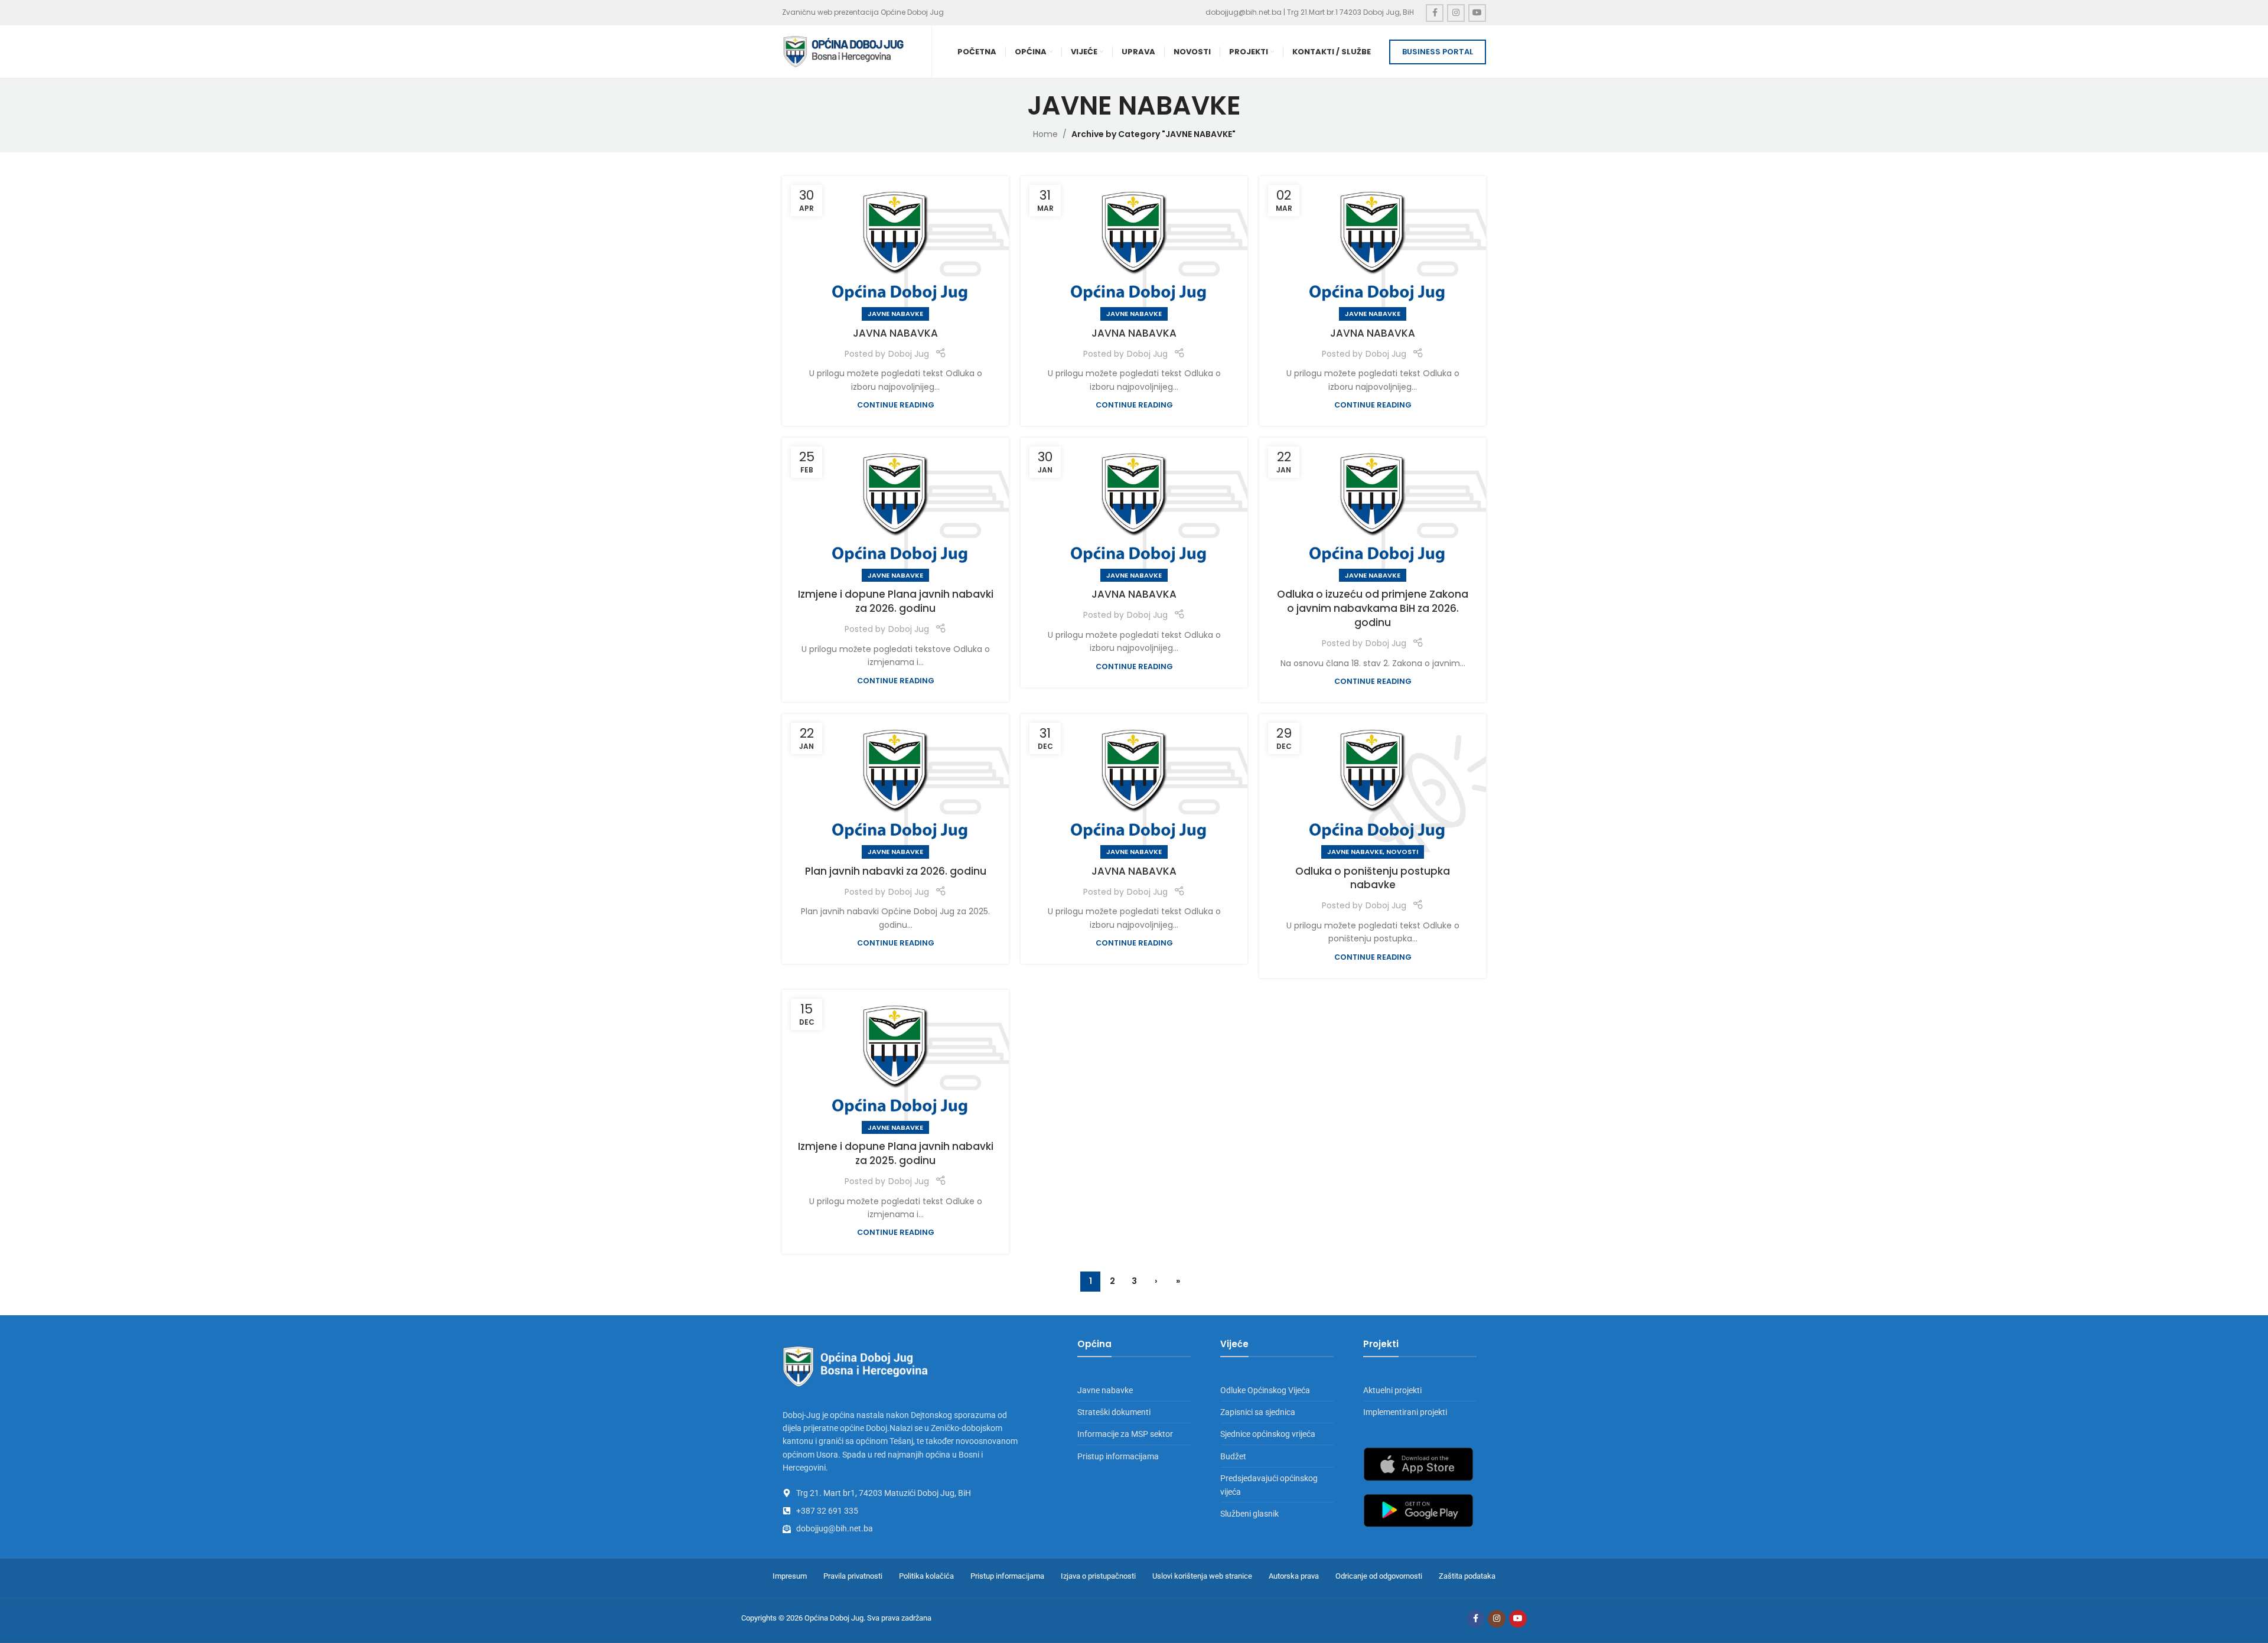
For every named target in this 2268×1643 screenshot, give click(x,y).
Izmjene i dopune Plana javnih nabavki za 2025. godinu (896, 1153)
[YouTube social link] (1477, 13)
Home (1045, 134)
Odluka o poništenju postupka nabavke (1373, 878)
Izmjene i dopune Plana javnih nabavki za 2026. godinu (896, 601)
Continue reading (896, 405)
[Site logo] (844, 51)
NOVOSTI (1402, 852)
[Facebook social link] (1435, 13)
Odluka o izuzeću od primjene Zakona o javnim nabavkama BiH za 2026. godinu (1373, 608)
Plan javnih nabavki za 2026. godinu (896, 871)
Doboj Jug (909, 354)
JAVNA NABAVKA (895, 333)
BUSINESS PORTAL (1438, 52)
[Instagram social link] (1456, 13)
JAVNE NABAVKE (895, 314)
